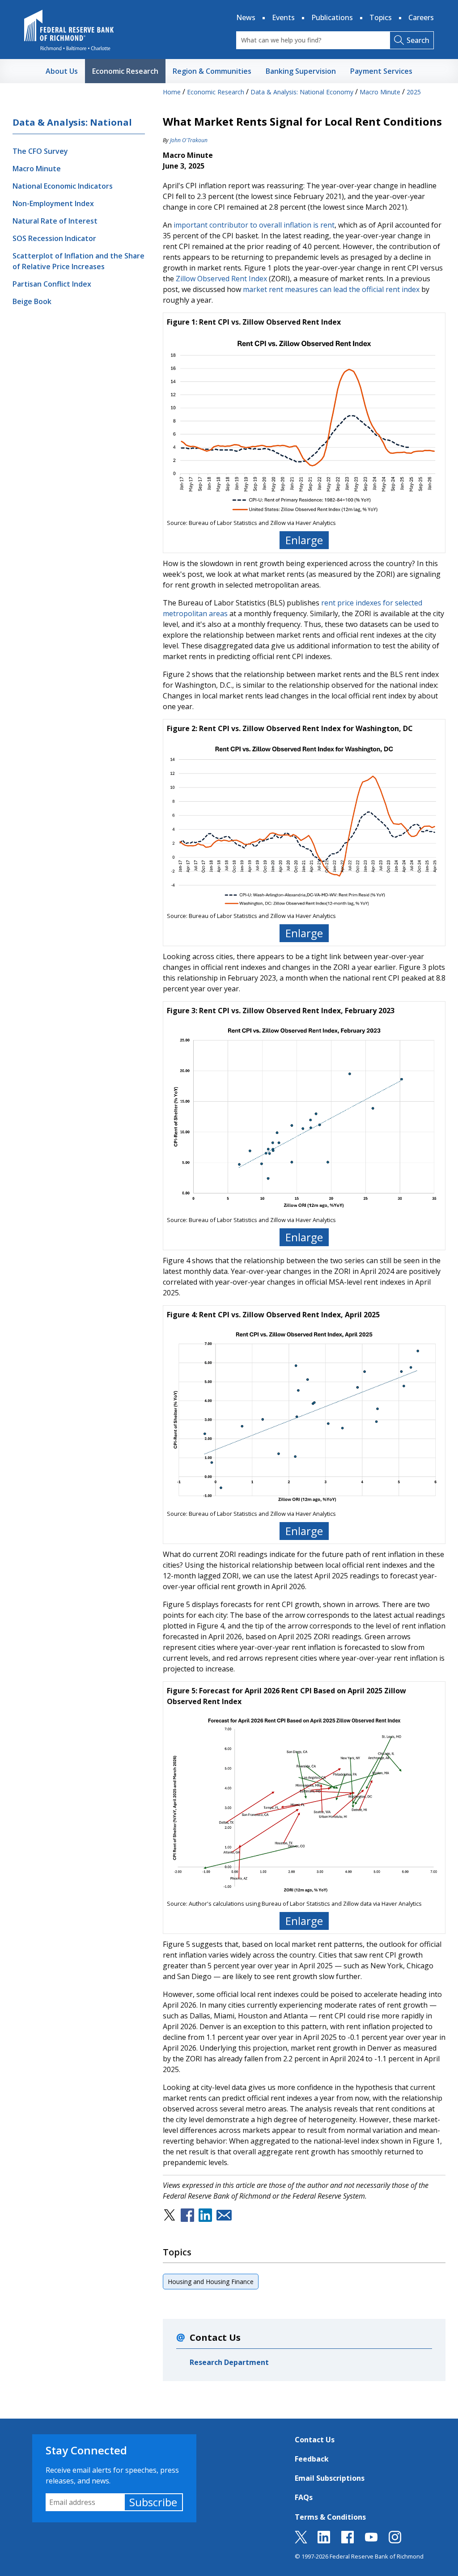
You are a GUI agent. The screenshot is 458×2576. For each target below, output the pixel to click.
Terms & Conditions (330, 2517)
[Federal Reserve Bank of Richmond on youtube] (371, 2541)
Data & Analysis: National (72, 122)
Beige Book (32, 301)
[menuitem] (62, 71)
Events (283, 17)
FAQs (304, 2497)
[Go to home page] (69, 30)
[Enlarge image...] (304, 425)
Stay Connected (86, 2450)
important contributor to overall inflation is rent (254, 225)
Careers (421, 17)
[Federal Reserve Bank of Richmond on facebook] (348, 2541)
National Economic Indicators (63, 186)
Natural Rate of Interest (55, 221)
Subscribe (153, 2502)
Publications (332, 17)
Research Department (229, 2362)
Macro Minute (37, 169)
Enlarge (304, 540)
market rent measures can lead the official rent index (331, 289)
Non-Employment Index (53, 203)
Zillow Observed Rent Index (221, 279)
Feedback (312, 2459)
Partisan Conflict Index (52, 284)
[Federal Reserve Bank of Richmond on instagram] (395, 2541)
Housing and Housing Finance (211, 2282)
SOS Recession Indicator (54, 238)
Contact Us (315, 2440)
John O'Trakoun (189, 140)
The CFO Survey (40, 151)
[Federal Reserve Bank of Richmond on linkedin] (324, 2541)
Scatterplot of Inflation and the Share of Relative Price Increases (78, 261)
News (246, 17)
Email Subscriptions (330, 2478)
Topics (381, 17)
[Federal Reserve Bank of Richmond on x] (301, 2541)
